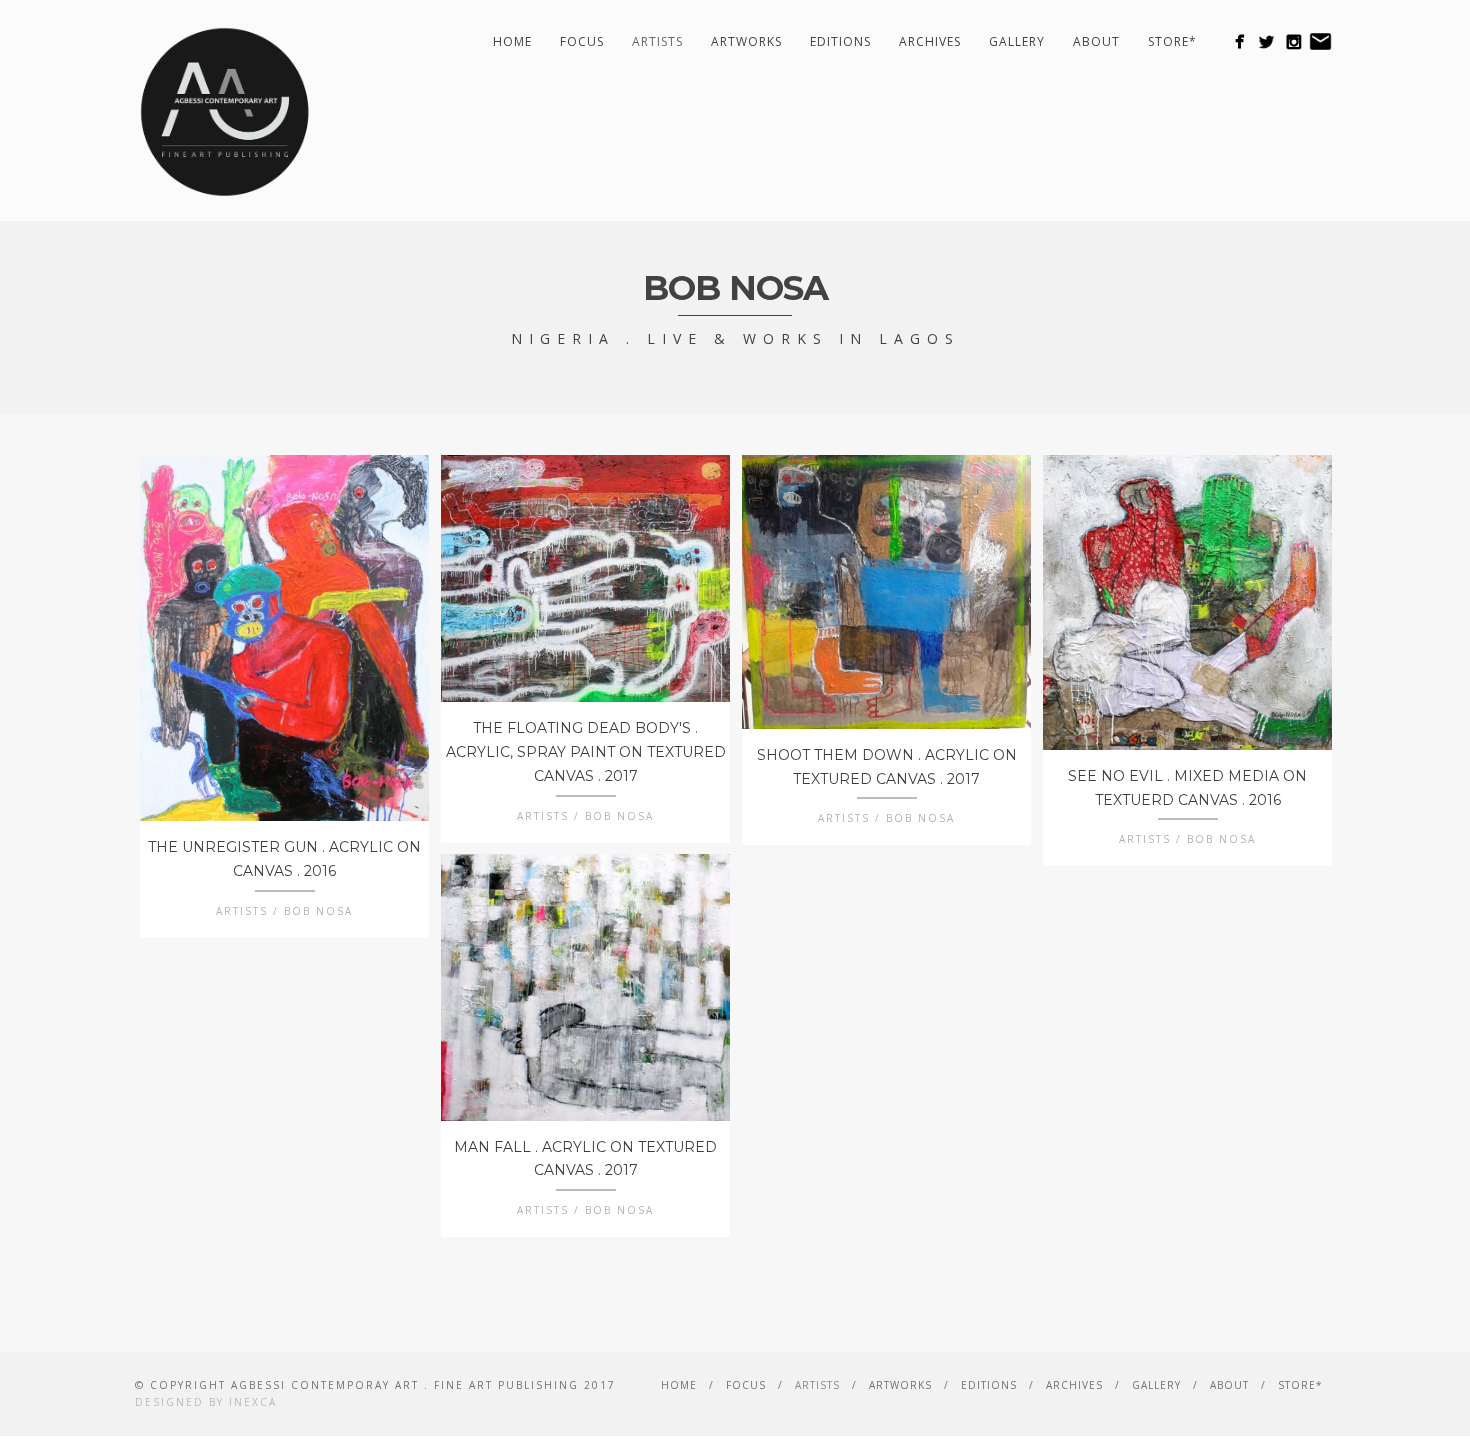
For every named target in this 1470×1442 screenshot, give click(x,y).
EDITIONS (840, 41)
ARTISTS (657, 41)
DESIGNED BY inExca (206, 1402)
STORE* (1172, 41)
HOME (512, 41)
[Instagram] (1293, 41)
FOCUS (582, 41)
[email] (1320, 41)
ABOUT (1096, 41)
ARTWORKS (746, 41)
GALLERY (1017, 41)
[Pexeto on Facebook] (1239, 41)
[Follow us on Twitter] (1266, 41)
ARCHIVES (930, 41)
